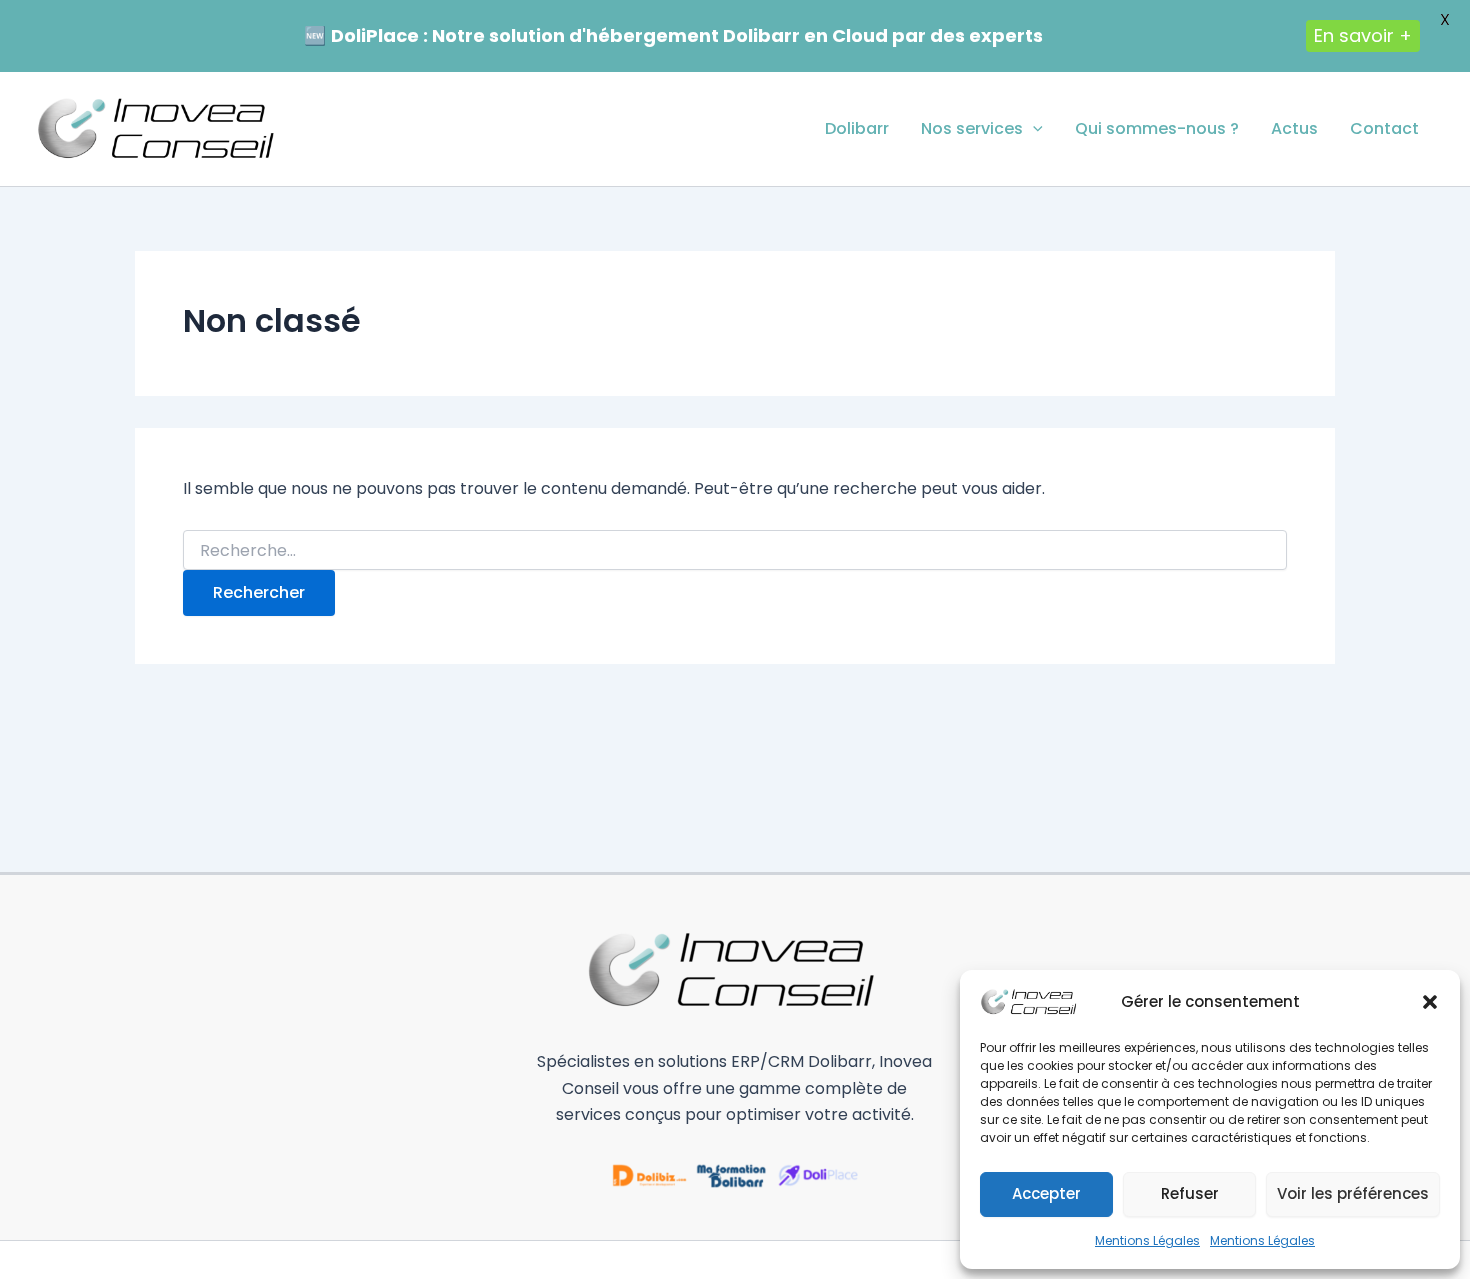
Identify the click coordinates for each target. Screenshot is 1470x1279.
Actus (1294, 128)
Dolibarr (857, 128)
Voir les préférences (1353, 1193)
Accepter (1046, 1193)
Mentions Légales (1147, 1240)
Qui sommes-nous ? (1157, 128)
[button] (1430, 1002)
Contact (1384, 128)
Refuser (1190, 1193)
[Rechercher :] (735, 551)
